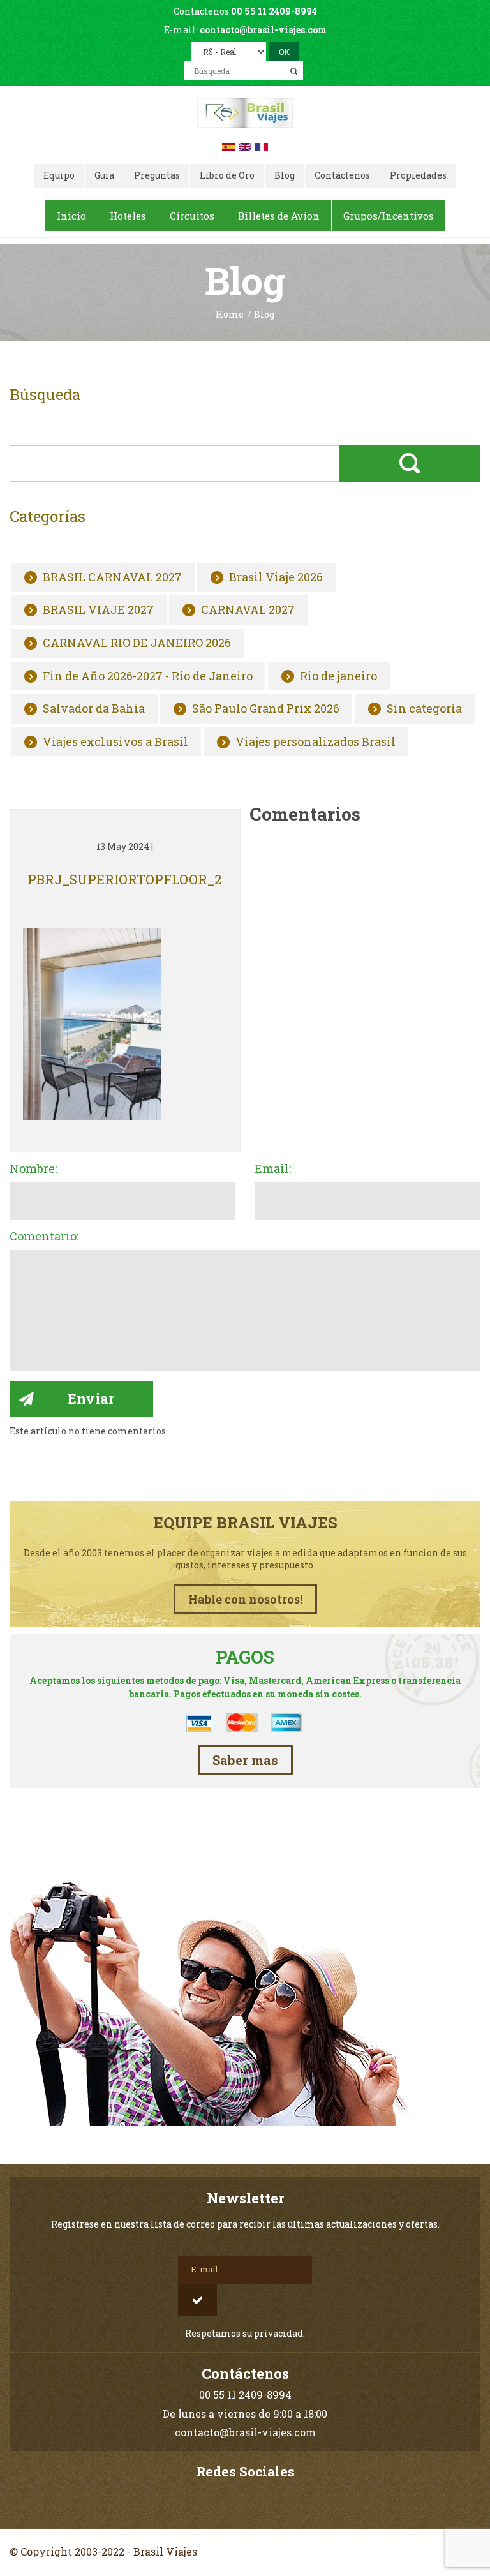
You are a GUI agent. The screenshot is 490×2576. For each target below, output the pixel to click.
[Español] (228, 145)
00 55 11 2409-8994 (274, 11)
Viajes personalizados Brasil (316, 742)
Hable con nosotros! (245, 1599)
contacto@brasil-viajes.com (263, 30)
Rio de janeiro (338, 676)
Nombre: (33, 1169)
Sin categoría (424, 709)
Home (230, 315)
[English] (245, 145)
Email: (273, 1169)
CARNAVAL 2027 (248, 610)
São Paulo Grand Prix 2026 (266, 709)
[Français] (262, 145)
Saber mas (245, 1760)
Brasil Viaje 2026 (276, 577)
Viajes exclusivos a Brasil (115, 742)
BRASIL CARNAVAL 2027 (112, 577)
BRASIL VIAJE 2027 (98, 610)
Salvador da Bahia (94, 709)
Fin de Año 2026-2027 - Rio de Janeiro (148, 676)
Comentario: (44, 1237)
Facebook (245, 2498)
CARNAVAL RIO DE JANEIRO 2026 (137, 643)
